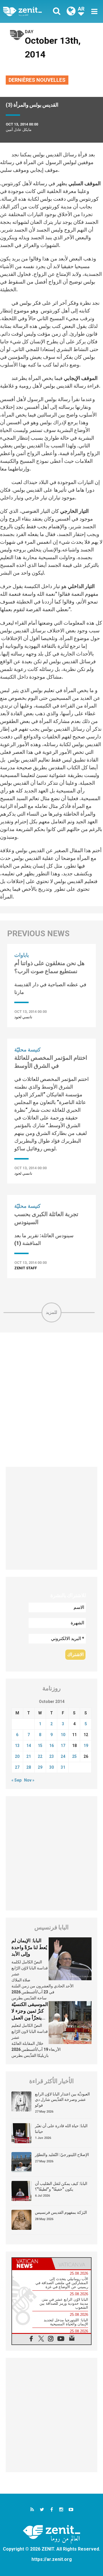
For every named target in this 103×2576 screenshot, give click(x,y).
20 (17, 1756)
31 (63, 1767)
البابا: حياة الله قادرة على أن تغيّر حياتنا (61, 2129)
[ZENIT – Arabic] (29, 11)
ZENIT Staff (26, 1268)
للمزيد (51, 1312)
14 (29, 1746)
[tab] (32, 2264)
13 (17, 1746)
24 (63, 1756)
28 (29, 1767)
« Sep (16, 1780)
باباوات (22, 955)
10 (63, 1735)
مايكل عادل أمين (19, 130)
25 (74, 1756)
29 (40, 1767)
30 (51, 1767)
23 (51, 1756)
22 (40, 1756)
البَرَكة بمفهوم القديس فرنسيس (61, 2212)
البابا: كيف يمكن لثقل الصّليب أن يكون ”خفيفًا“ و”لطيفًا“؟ (61, 2186)
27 (17, 1767)
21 (29, 1756)
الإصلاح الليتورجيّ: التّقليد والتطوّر (62, 2155)
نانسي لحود (23, 1017)
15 (40, 1746)
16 (51, 1746)
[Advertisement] (51, 1400)
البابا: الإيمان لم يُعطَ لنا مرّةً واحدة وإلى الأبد (29, 1947)
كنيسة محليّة (27, 1050)
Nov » (29, 1780)
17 (63, 1746)
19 (86, 1746)
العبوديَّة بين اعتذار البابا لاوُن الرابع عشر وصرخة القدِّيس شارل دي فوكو (62, 2100)
